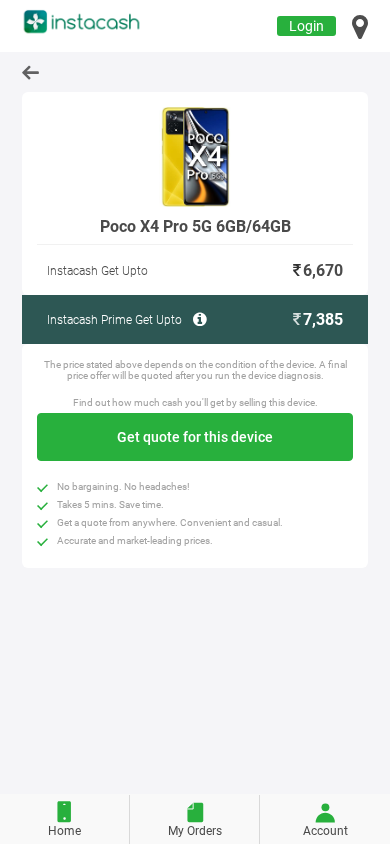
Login (306, 26)
